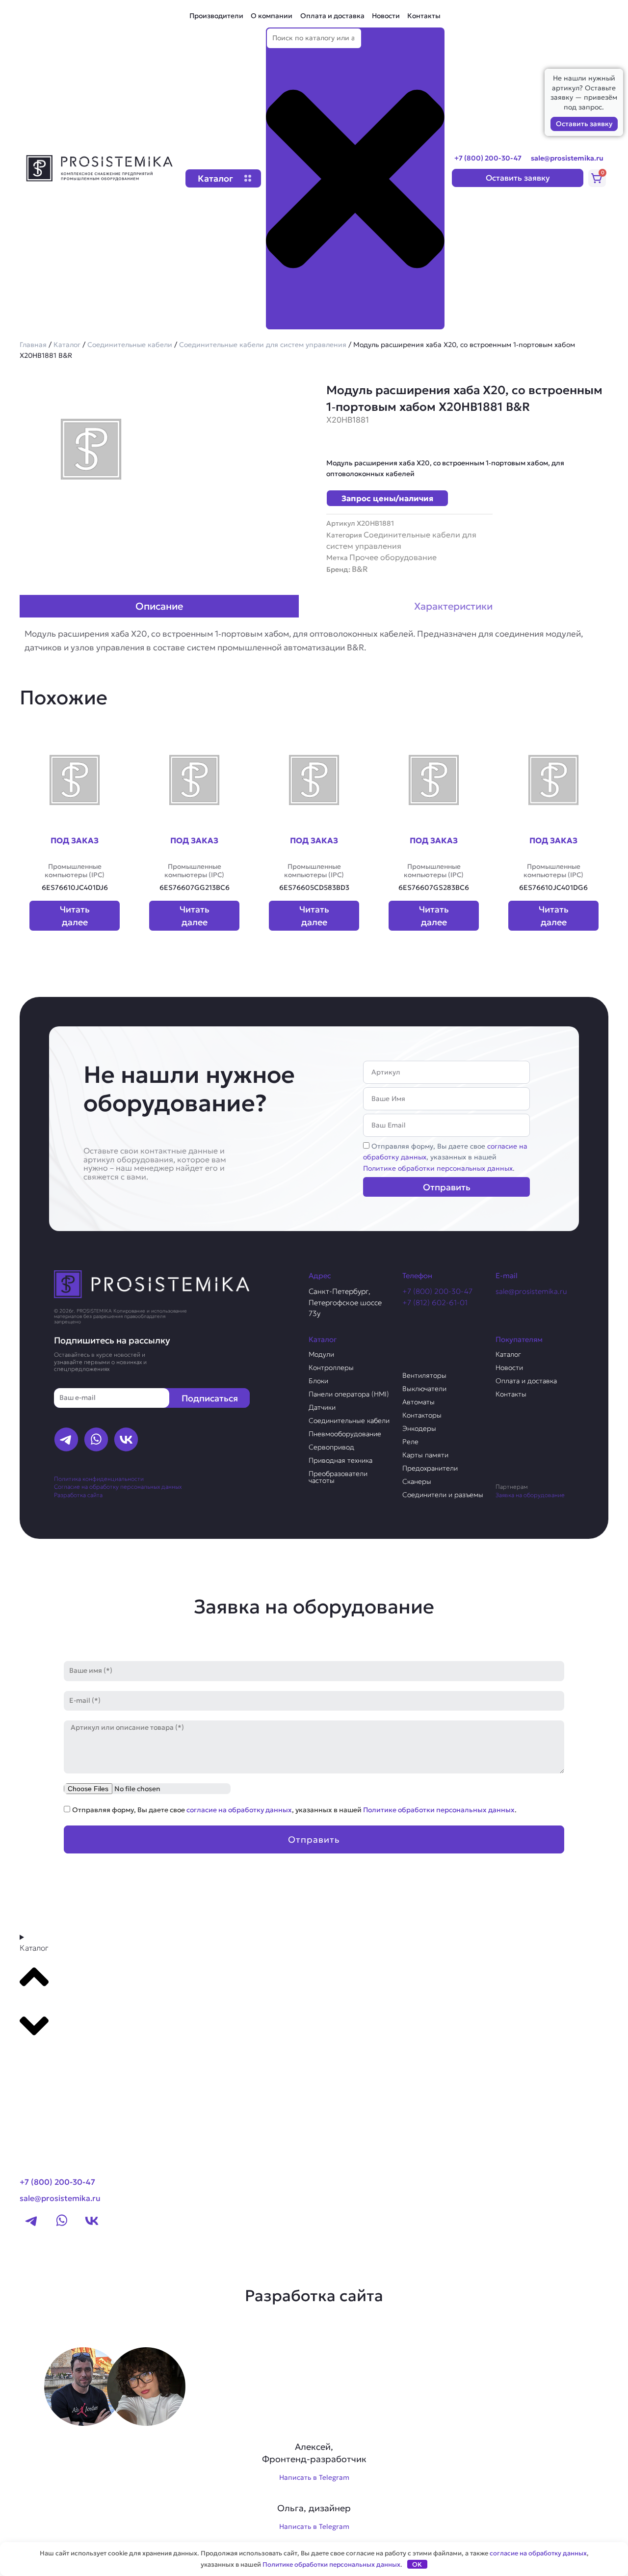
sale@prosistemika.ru (567, 158)
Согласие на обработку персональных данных (118, 1487)
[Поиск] (282, 321)
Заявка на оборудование (530, 1495)
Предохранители (430, 1468)
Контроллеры (331, 1368)
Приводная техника (340, 1460)
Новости (386, 16)
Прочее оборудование (393, 557)
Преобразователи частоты (338, 1477)
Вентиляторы (424, 1375)
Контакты (424, 16)
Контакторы (422, 1415)
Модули (321, 1354)
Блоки (318, 1381)
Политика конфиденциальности (99, 1479)
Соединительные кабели (130, 345)
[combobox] (314, 39)
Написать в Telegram (314, 2477)
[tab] (159, 606)
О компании (272, 16)
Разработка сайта (78, 1495)
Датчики (322, 1407)
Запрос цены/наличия (387, 498)
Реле (410, 1442)
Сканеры (417, 1481)
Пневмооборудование (345, 1434)
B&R (360, 569)
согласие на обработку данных (239, 1810)
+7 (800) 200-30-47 (488, 158)
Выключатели (424, 1389)
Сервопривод (331, 1447)
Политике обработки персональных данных (438, 1168)
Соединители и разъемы (443, 1495)
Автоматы (419, 1402)
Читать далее (75, 915)
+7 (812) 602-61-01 (435, 1302)
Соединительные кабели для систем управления (263, 345)
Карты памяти (425, 1455)
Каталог (67, 345)
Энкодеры (419, 1428)
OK (417, 2564)
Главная (33, 345)
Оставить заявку (584, 124)
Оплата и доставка (332, 16)
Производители (216, 16)
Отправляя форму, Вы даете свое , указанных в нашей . (445, 1157)
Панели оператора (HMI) (349, 1394)
